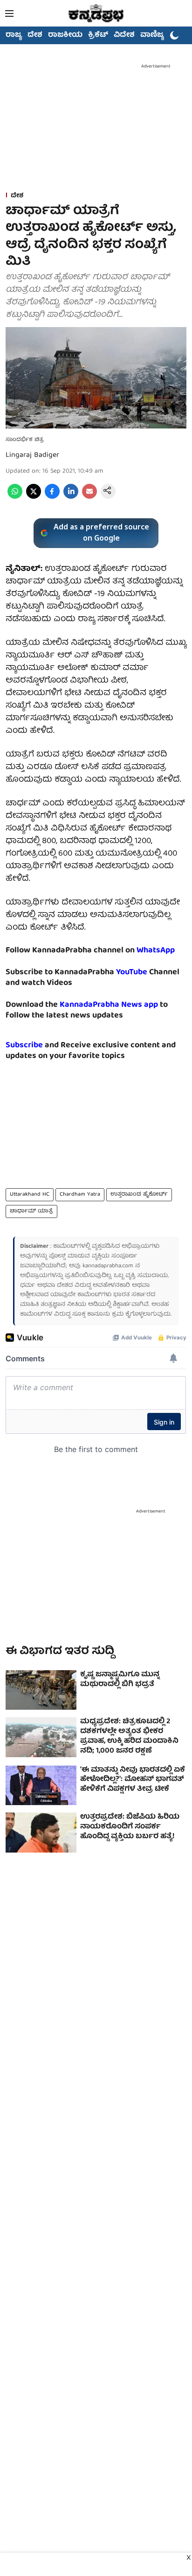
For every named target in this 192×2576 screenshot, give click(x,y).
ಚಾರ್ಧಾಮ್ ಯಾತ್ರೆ (31, 1211)
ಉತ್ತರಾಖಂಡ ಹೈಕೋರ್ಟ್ (139, 1194)
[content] (148, 973)
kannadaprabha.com (108, 1266)
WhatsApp (156, 951)
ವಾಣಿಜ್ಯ (152, 35)
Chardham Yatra (80, 1194)
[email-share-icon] (89, 497)
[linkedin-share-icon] (71, 497)
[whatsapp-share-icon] (15, 497)
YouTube (132, 973)
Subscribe (24, 1046)
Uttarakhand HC (30, 1194)
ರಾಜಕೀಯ (65, 35)
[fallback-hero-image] (41, 1690)
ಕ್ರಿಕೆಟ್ (98, 35)
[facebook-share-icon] (52, 497)
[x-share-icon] (34, 497)
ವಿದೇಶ (124, 35)
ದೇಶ (35, 35)
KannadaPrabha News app (109, 1005)
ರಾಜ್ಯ (14, 35)
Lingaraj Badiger (32, 455)
